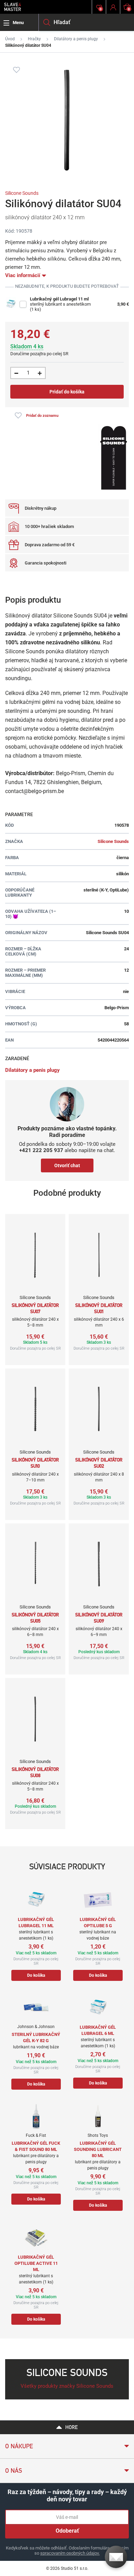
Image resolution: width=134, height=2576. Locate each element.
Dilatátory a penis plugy (76, 39)
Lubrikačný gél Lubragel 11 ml (59, 299)
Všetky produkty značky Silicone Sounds (67, 2386)
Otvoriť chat (67, 1165)
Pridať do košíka (67, 392)
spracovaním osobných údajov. (70, 2553)
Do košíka (36, 1975)
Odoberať (67, 2531)
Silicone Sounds (22, 193)
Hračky (34, 39)
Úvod (10, 39)
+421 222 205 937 (41, 1150)
